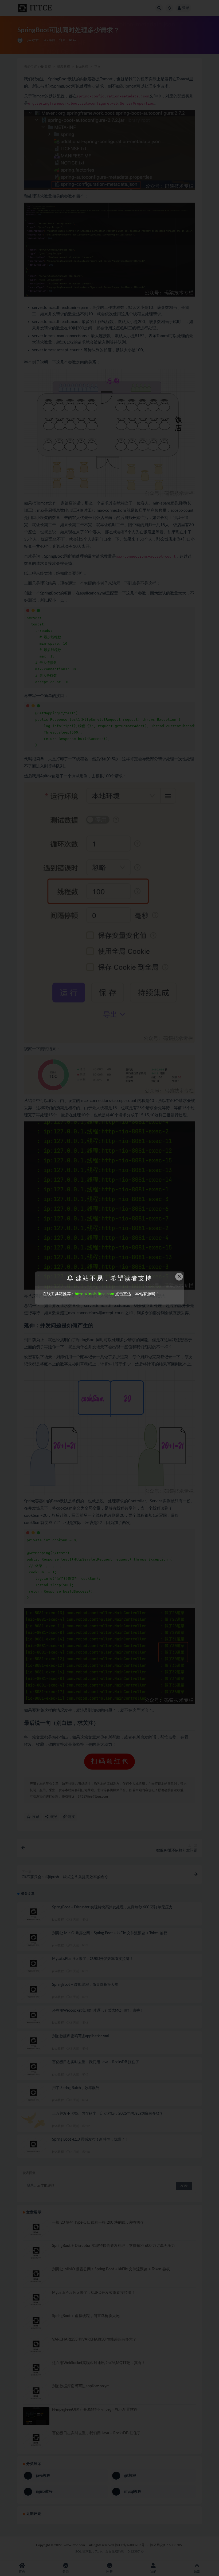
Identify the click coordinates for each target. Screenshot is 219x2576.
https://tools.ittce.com (94, 1294)
